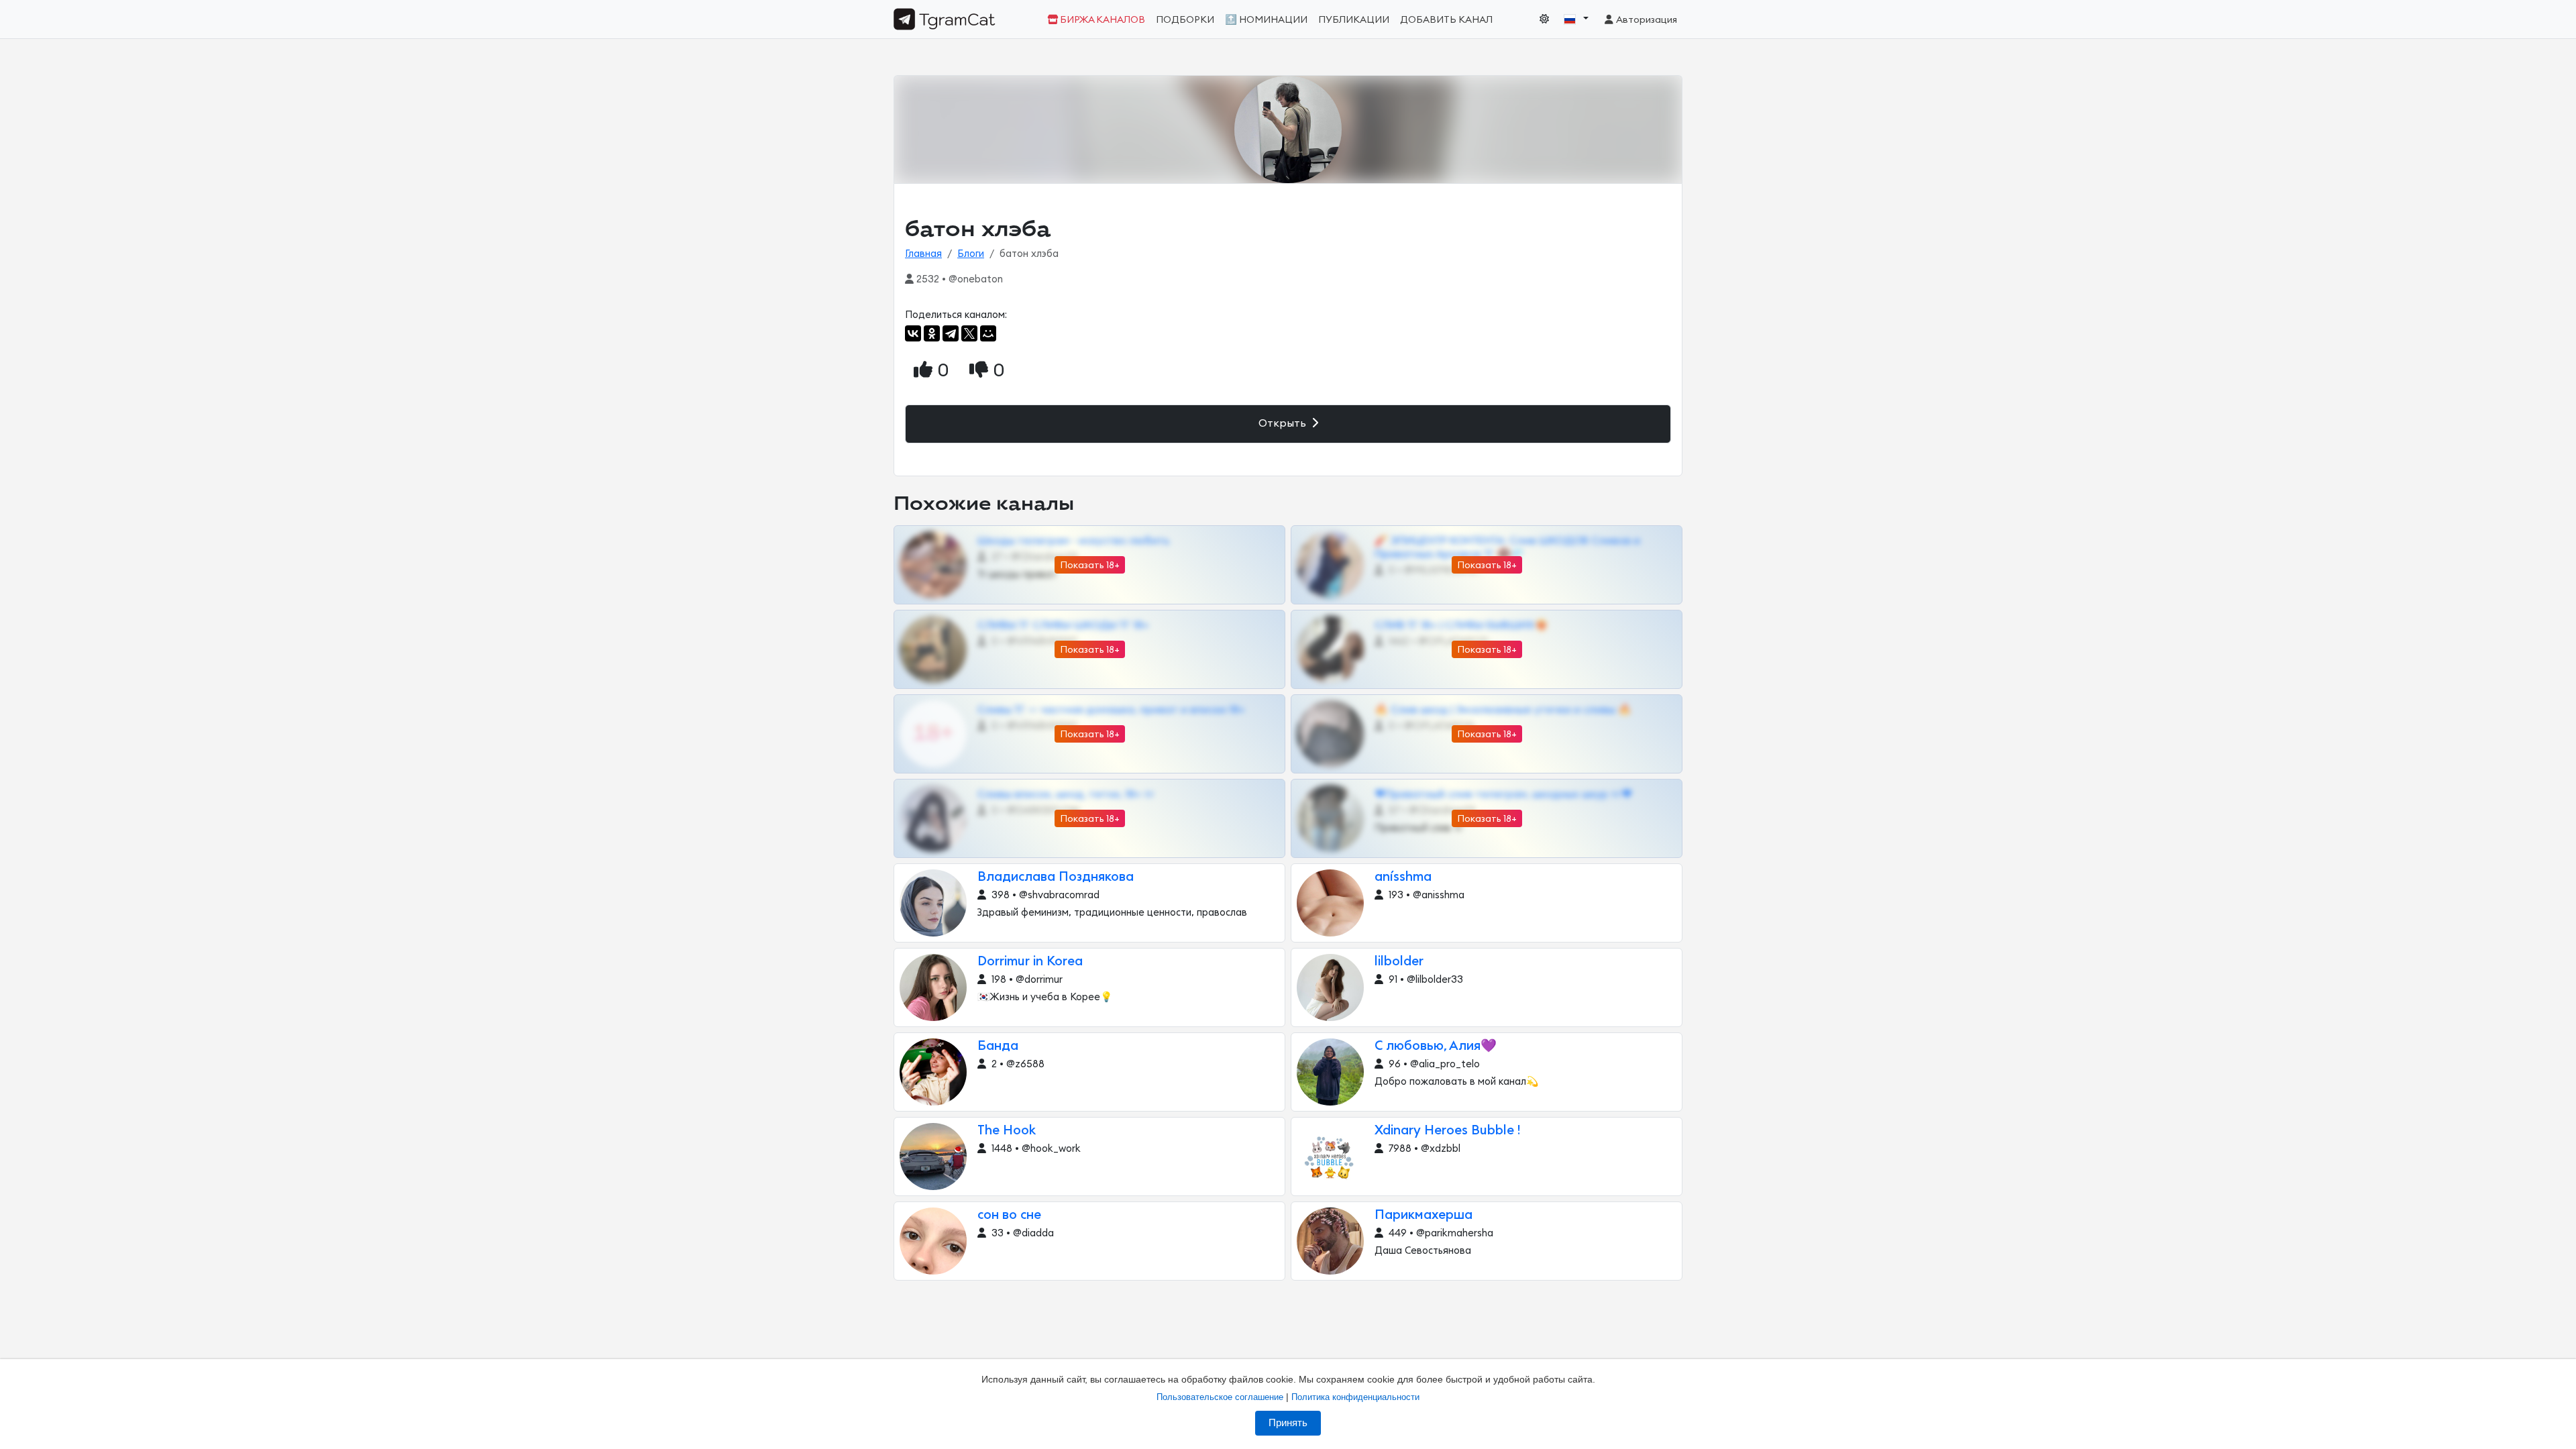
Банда (998, 1046)
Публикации (1354, 20)
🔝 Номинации (1266, 20)
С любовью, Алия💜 (1436, 1046)
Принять (1288, 1423)
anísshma (1403, 877)
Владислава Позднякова (1056, 877)
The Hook (1007, 1131)
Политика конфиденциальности (1355, 1397)
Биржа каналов (1102, 20)
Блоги (971, 254)
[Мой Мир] (988, 333)
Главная (923, 254)
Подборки (1185, 20)
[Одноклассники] (932, 333)
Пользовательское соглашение (1220, 1397)
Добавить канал (1446, 20)
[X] (969, 333)
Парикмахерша (1424, 1215)
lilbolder (1399, 962)
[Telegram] (951, 333)
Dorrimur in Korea (1030, 962)
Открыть (1284, 423)
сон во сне (1009, 1215)
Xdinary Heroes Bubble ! (1447, 1131)
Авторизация (1646, 20)
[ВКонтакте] (913, 333)
